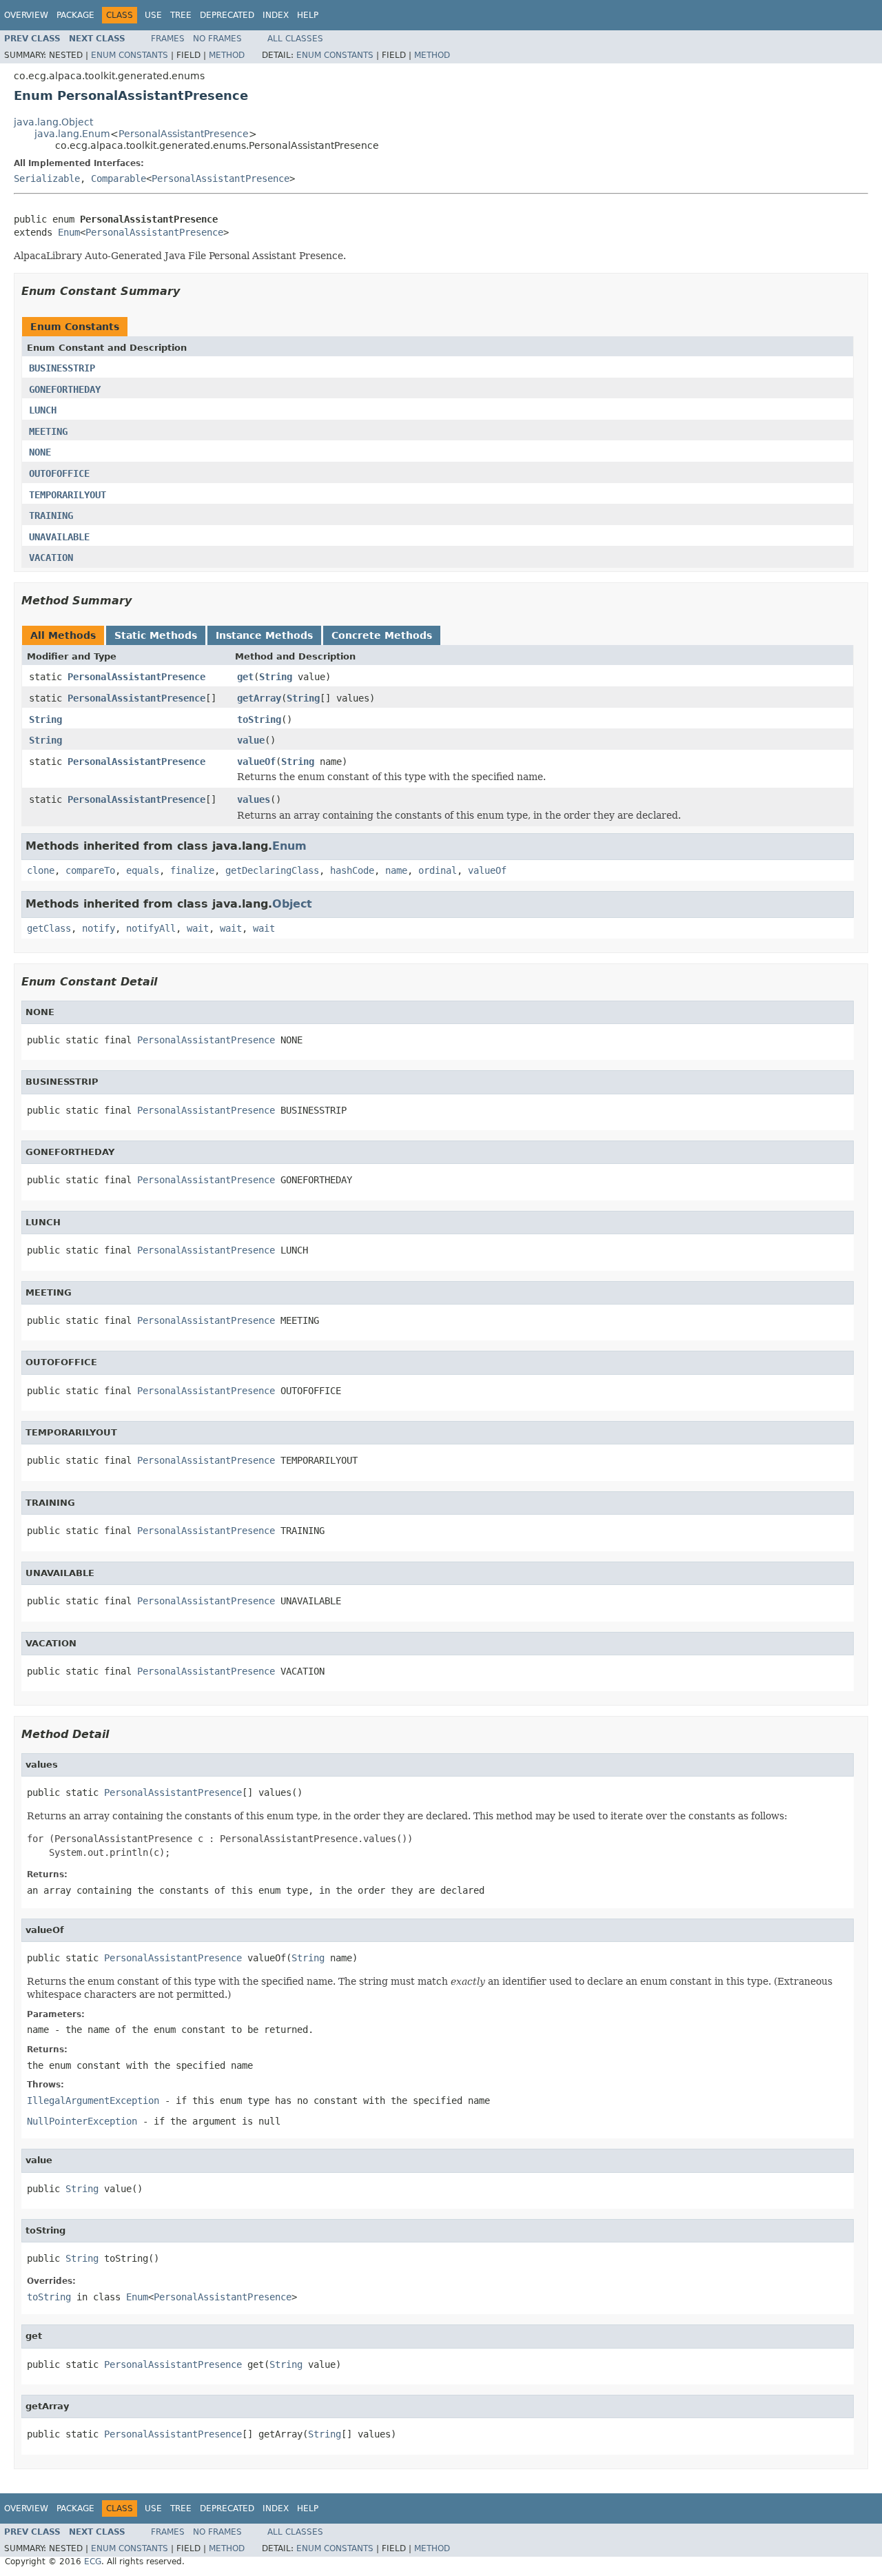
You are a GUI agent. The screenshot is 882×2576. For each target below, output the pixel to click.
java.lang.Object (53, 122)
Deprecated (227, 15)
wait (198, 928)
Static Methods (156, 635)
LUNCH (43, 410)
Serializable (47, 178)
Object (292, 904)
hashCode (352, 870)
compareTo (90, 870)
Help (308, 15)
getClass (49, 928)
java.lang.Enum (72, 134)
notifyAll (151, 928)
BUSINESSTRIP (62, 368)
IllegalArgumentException (93, 2100)
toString (259, 719)
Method (227, 55)
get (245, 677)
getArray (259, 698)
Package (75, 15)
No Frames (217, 39)
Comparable (119, 178)
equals (143, 870)
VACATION (51, 558)
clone (41, 870)
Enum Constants (130, 55)
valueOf (256, 761)
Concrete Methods (382, 635)
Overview (26, 15)
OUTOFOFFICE (59, 473)
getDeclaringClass (272, 870)
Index (276, 15)
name (396, 870)
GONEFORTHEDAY (65, 389)
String (276, 677)
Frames (168, 39)
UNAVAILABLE (59, 537)
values (254, 799)
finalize (192, 870)
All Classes (295, 39)
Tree (181, 15)
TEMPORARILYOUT (68, 495)
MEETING (48, 431)
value (251, 740)
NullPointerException (82, 2121)
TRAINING (51, 515)
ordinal (438, 870)
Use (153, 15)
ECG (93, 2562)
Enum (69, 232)
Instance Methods (264, 635)
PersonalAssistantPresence (184, 134)
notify (99, 928)
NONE (40, 452)
